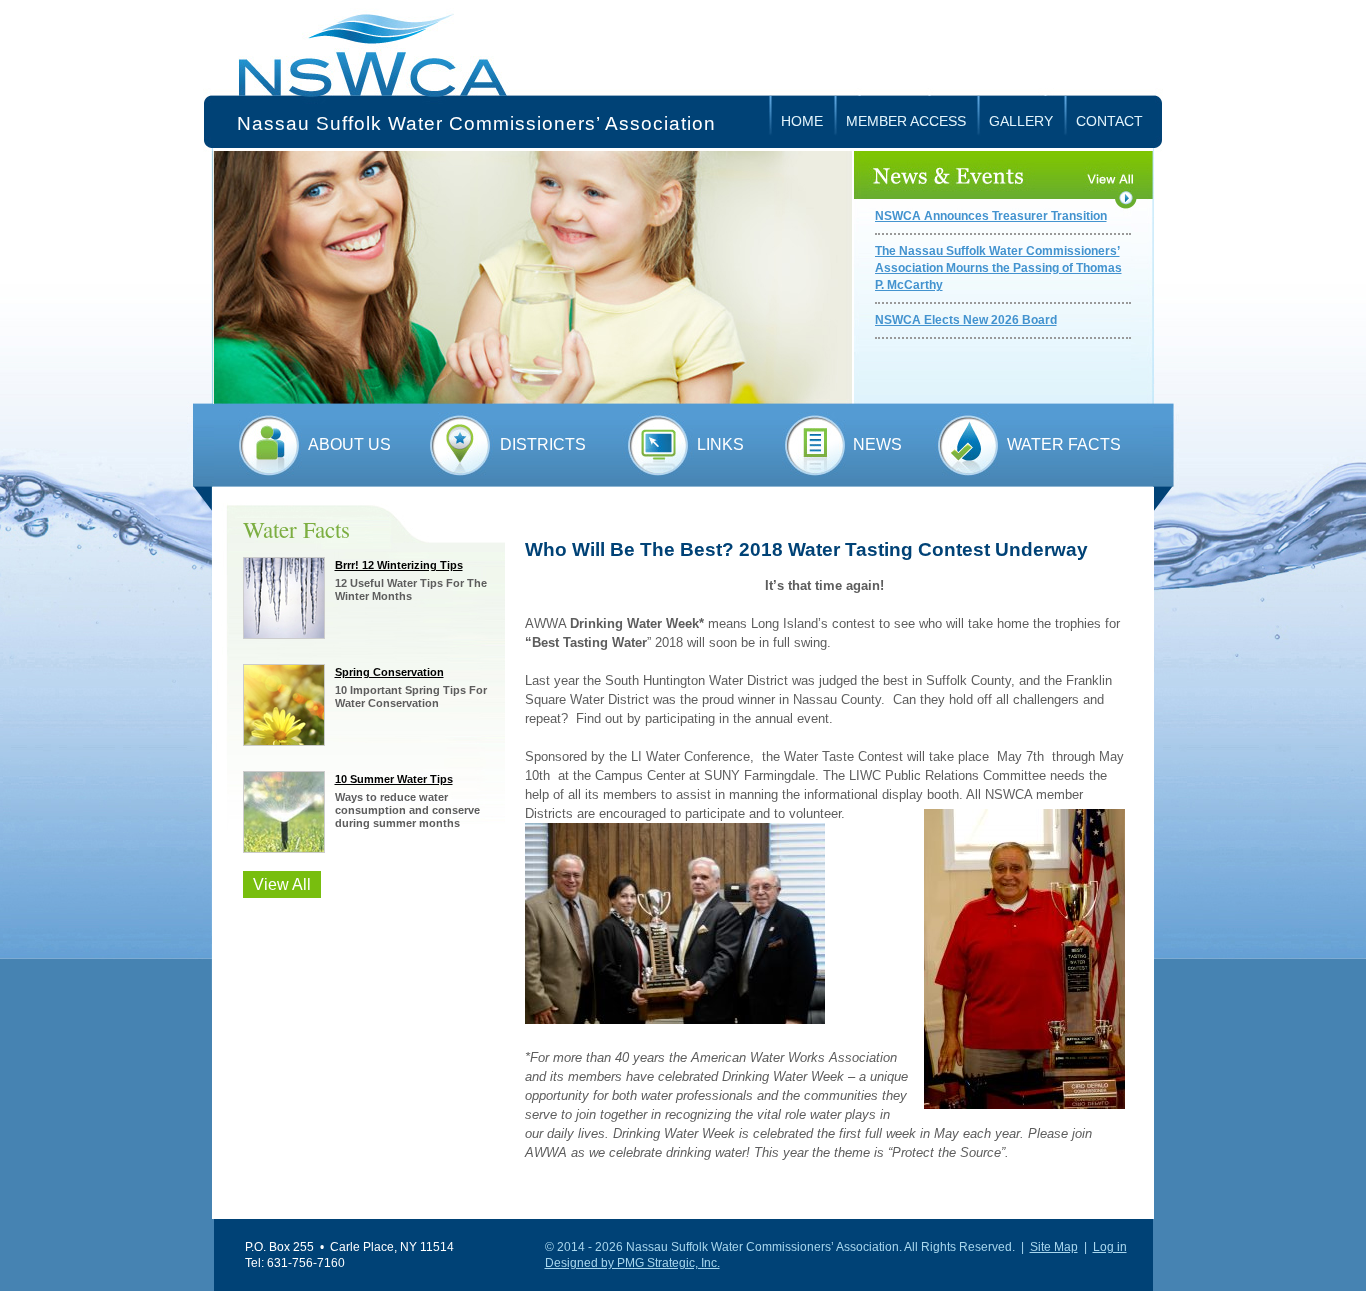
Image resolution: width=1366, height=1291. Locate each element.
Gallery (1021, 121)
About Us (349, 444)
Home (802, 121)
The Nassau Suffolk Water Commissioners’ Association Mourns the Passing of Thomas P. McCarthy (998, 268)
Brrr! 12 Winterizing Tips (399, 565)
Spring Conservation (389, 672)
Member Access (906, 121)
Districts (543, 444)
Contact (1109, 121)
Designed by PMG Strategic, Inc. (632, 1263)
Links (720, 444)
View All (282, 884)
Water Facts (1064, 444)
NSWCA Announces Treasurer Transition (991, 216)
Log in (1110, 1247)
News (877, 444)
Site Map (1054, 1247)
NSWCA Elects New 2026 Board (966, 320)
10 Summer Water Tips (394, 779)
